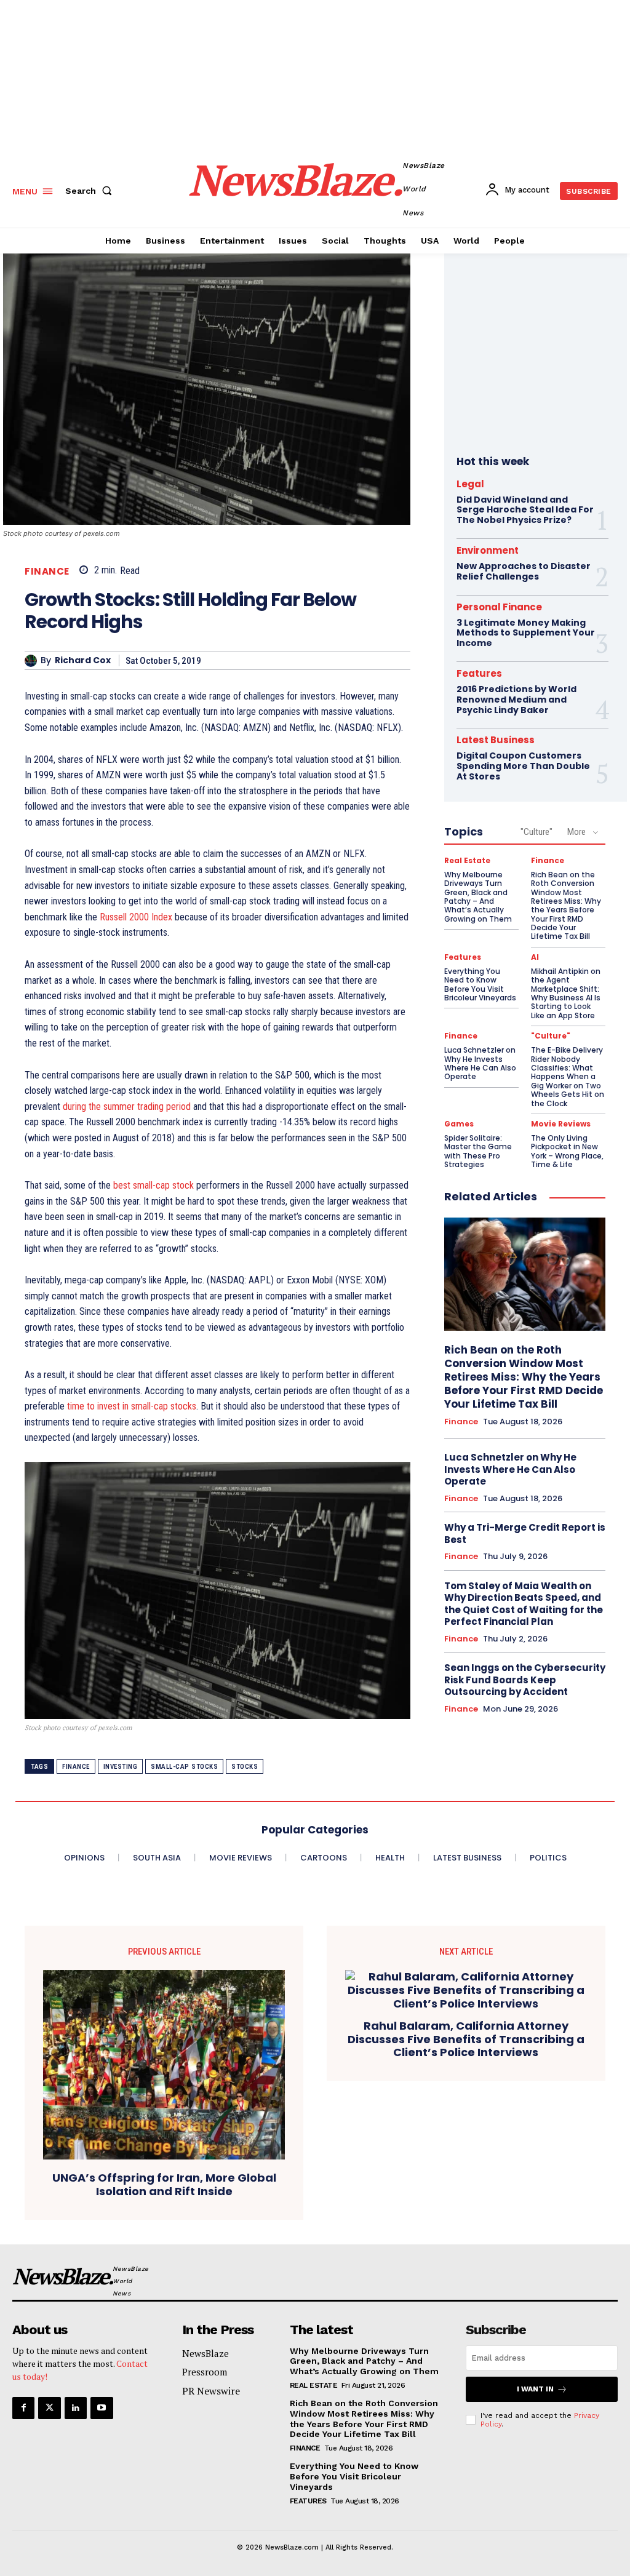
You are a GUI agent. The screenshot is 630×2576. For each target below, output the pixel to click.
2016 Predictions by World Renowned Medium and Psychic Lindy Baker (516, 700)
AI (535, 957)
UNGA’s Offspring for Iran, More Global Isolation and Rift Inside (164, 2184)
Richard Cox (83, 660)
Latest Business (496, 740)
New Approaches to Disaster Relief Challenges (524, 571)
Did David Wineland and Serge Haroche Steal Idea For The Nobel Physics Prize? (525, 510)
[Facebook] (23, 2408)
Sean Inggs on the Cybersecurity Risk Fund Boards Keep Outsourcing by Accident (525, 1680)
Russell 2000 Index (136, 917)
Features (479, 673)
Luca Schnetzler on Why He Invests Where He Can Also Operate (480, 1063)
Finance (47, 571)
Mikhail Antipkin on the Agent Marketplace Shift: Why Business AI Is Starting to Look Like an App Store (566, 993)
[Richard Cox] (33, 661)
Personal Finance (499, 607)
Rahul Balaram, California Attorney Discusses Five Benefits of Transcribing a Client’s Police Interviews (466, 2039)
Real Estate (467, 861)
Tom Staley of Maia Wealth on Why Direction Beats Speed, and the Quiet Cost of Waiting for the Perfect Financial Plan (524, 1604)
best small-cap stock (154, 1185)
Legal (470, 484)
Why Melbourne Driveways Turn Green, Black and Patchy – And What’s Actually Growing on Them (478, 897)
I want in (535, 2389)
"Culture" (536, 832)
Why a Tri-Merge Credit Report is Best (525, 1533)
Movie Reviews (561, 1124)
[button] (91, 191)
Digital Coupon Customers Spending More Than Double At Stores (523, 766)
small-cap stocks (184, 1767)
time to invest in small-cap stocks (132, 1406)
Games (459, 1124)
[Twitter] (49, 2408)
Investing (121, 1767)
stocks (245, 1767)
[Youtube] (102, 2408)
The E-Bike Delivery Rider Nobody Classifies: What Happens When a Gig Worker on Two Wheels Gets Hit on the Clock (568, 1076)
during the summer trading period (127, 1107)
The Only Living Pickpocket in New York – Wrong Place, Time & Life (567, 1151)
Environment (488, 550)
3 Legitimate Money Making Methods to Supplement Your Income (526, 633)
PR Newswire (211, 2391)
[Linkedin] (76, 2408)
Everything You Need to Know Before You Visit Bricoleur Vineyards (480, 984)
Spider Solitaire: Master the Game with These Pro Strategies (478, 1151)
